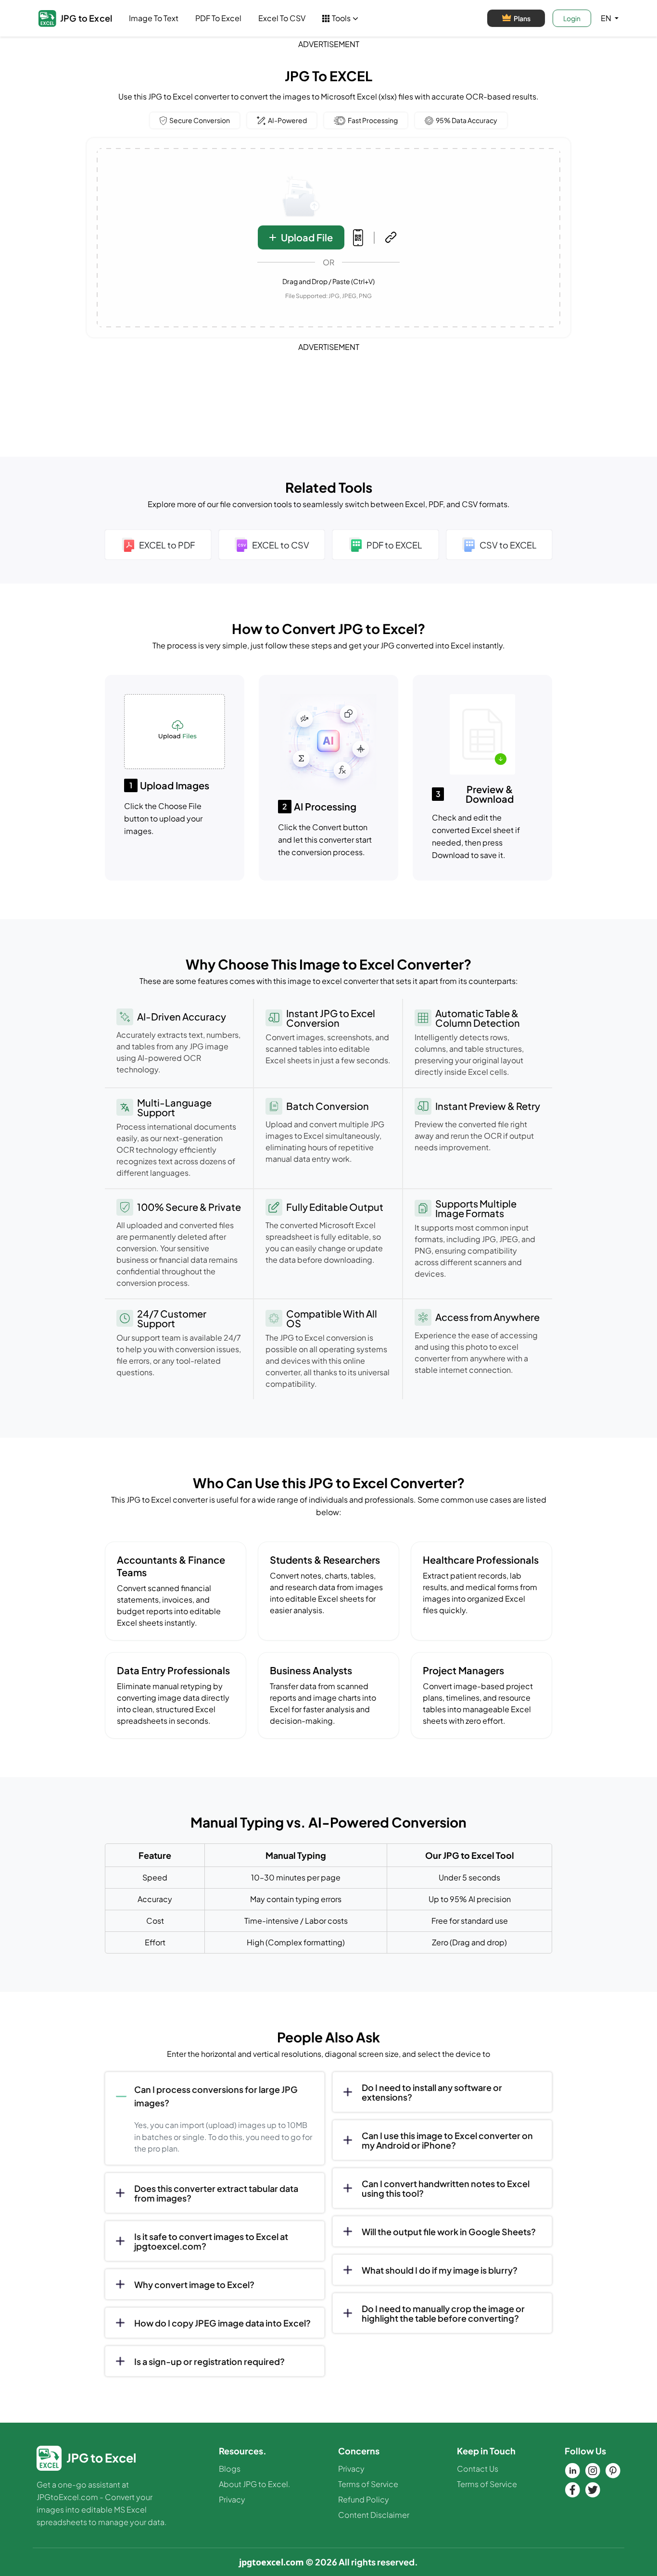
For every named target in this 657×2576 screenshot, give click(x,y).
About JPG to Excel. (254, 2484)
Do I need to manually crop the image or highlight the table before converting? (443, 2313)
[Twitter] (593, 2490)
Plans (522, 18)
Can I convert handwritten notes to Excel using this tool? (446, 2188)
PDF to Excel (218, 18)
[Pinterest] (613, 2471)
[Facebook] (572, 2490)
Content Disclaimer (374, 2515)
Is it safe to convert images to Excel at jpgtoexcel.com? (211, 2241)
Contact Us (478, 2469)
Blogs (230, 2469)
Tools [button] (341, 18)
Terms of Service (368, 2484)
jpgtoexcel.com (272, 2562)
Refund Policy (364, 2499)
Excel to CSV (282, 18)
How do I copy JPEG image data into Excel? (222, 2323)
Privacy (232, 2499)
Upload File (307, 237)
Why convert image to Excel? (194, 2284)
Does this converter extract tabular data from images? (216, 2193)
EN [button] (607, 18)
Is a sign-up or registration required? (209, 2361)
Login (572, 18)
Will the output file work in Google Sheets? (449, 2232)
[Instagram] (593, 2471)
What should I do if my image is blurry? (440, 2270)
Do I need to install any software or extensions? (432, 2092)
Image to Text (154, 18)
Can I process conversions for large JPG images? (216, 2096)
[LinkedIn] (572, 2471)
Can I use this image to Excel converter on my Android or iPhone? (447, 2140)
